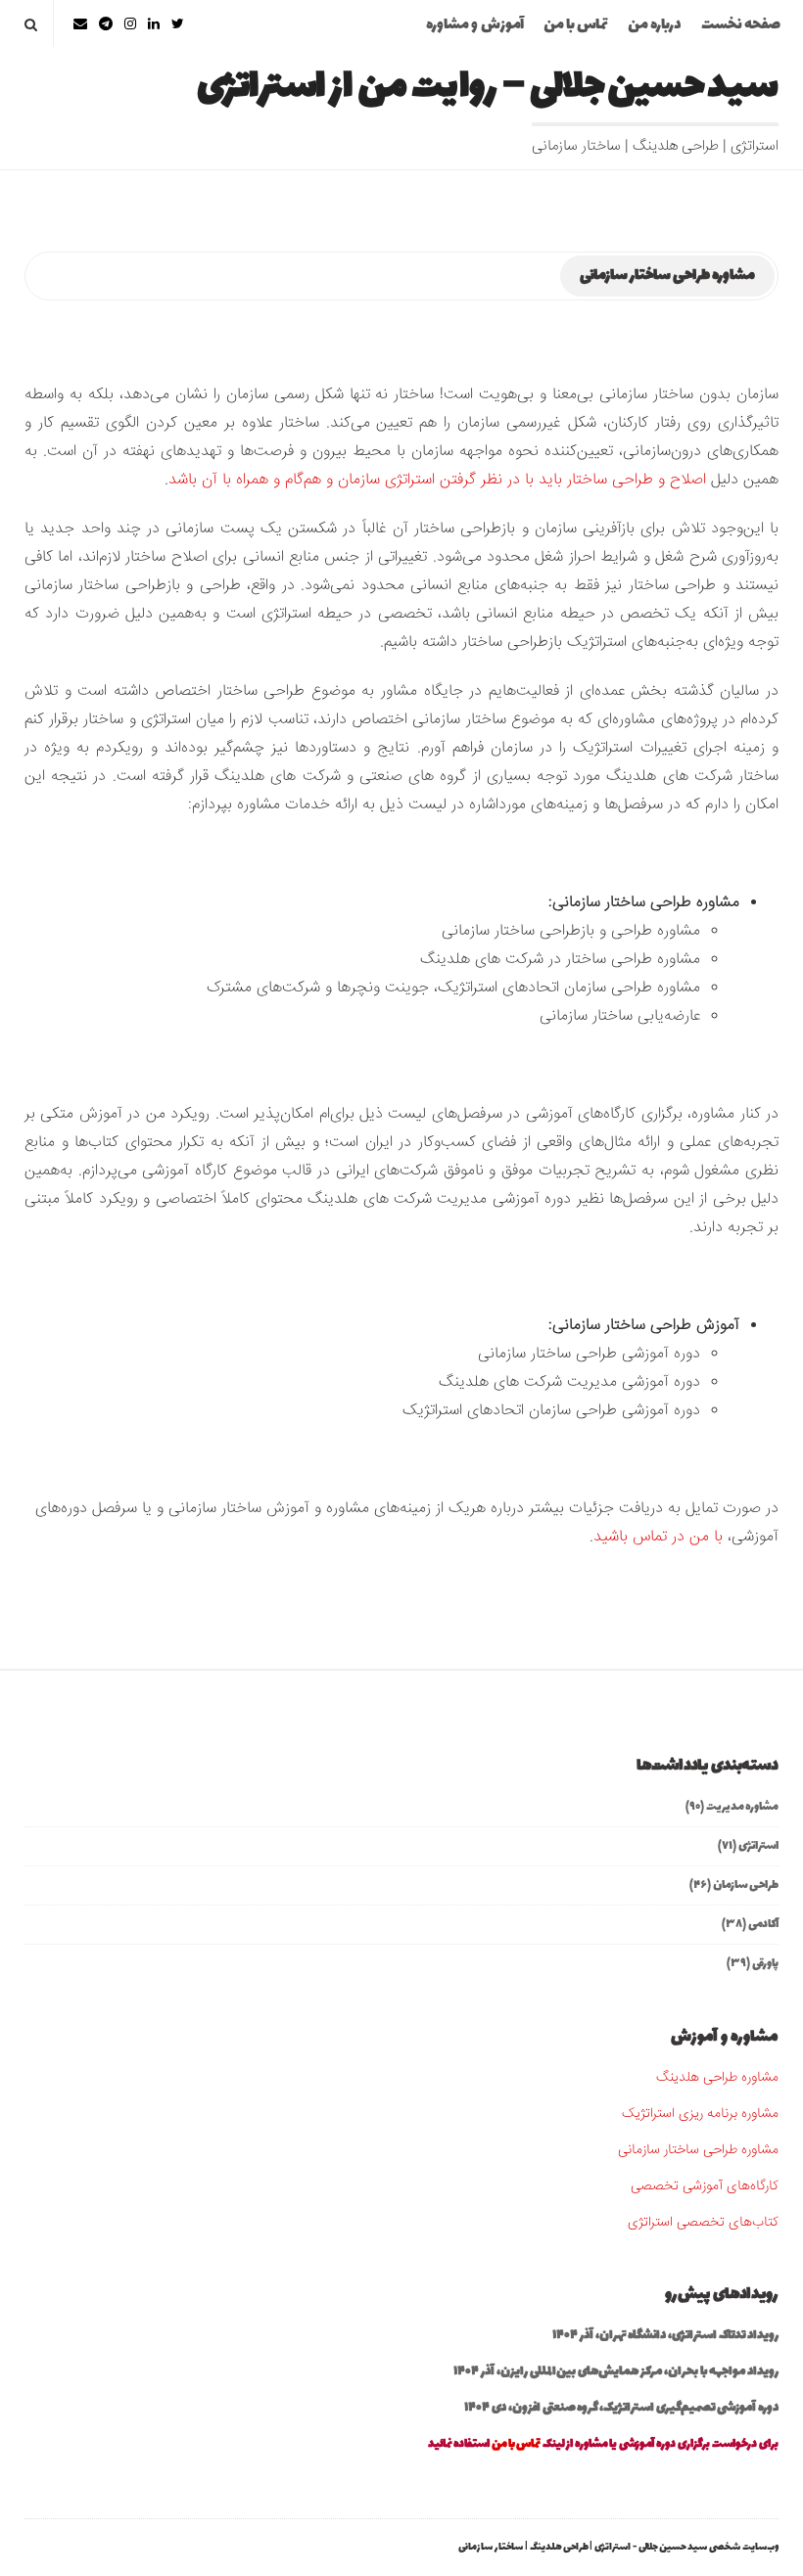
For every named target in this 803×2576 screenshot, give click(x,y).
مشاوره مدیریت (742, 1807)
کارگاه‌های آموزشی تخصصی (705, 2186)
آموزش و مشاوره (475, 25)
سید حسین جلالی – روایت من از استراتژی (488, 88)
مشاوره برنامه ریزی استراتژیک (700, 2114)
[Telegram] (106, 24)
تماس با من (576, 25)
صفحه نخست (741, 25)
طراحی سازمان (746, 1885)
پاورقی (765, 1963)
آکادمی (763, 1924)
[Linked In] (154, 24)
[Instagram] (130, 24)
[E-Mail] (80, 24)
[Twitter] (178, 24)
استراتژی (758, 1846)
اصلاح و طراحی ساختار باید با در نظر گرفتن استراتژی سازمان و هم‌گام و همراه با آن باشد (437, 480)
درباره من (655, 25)
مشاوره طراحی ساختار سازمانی (698, 2150)
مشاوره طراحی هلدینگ (717, 2078)
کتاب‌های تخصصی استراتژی (703, 2223)
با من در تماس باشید (658, 1537)
